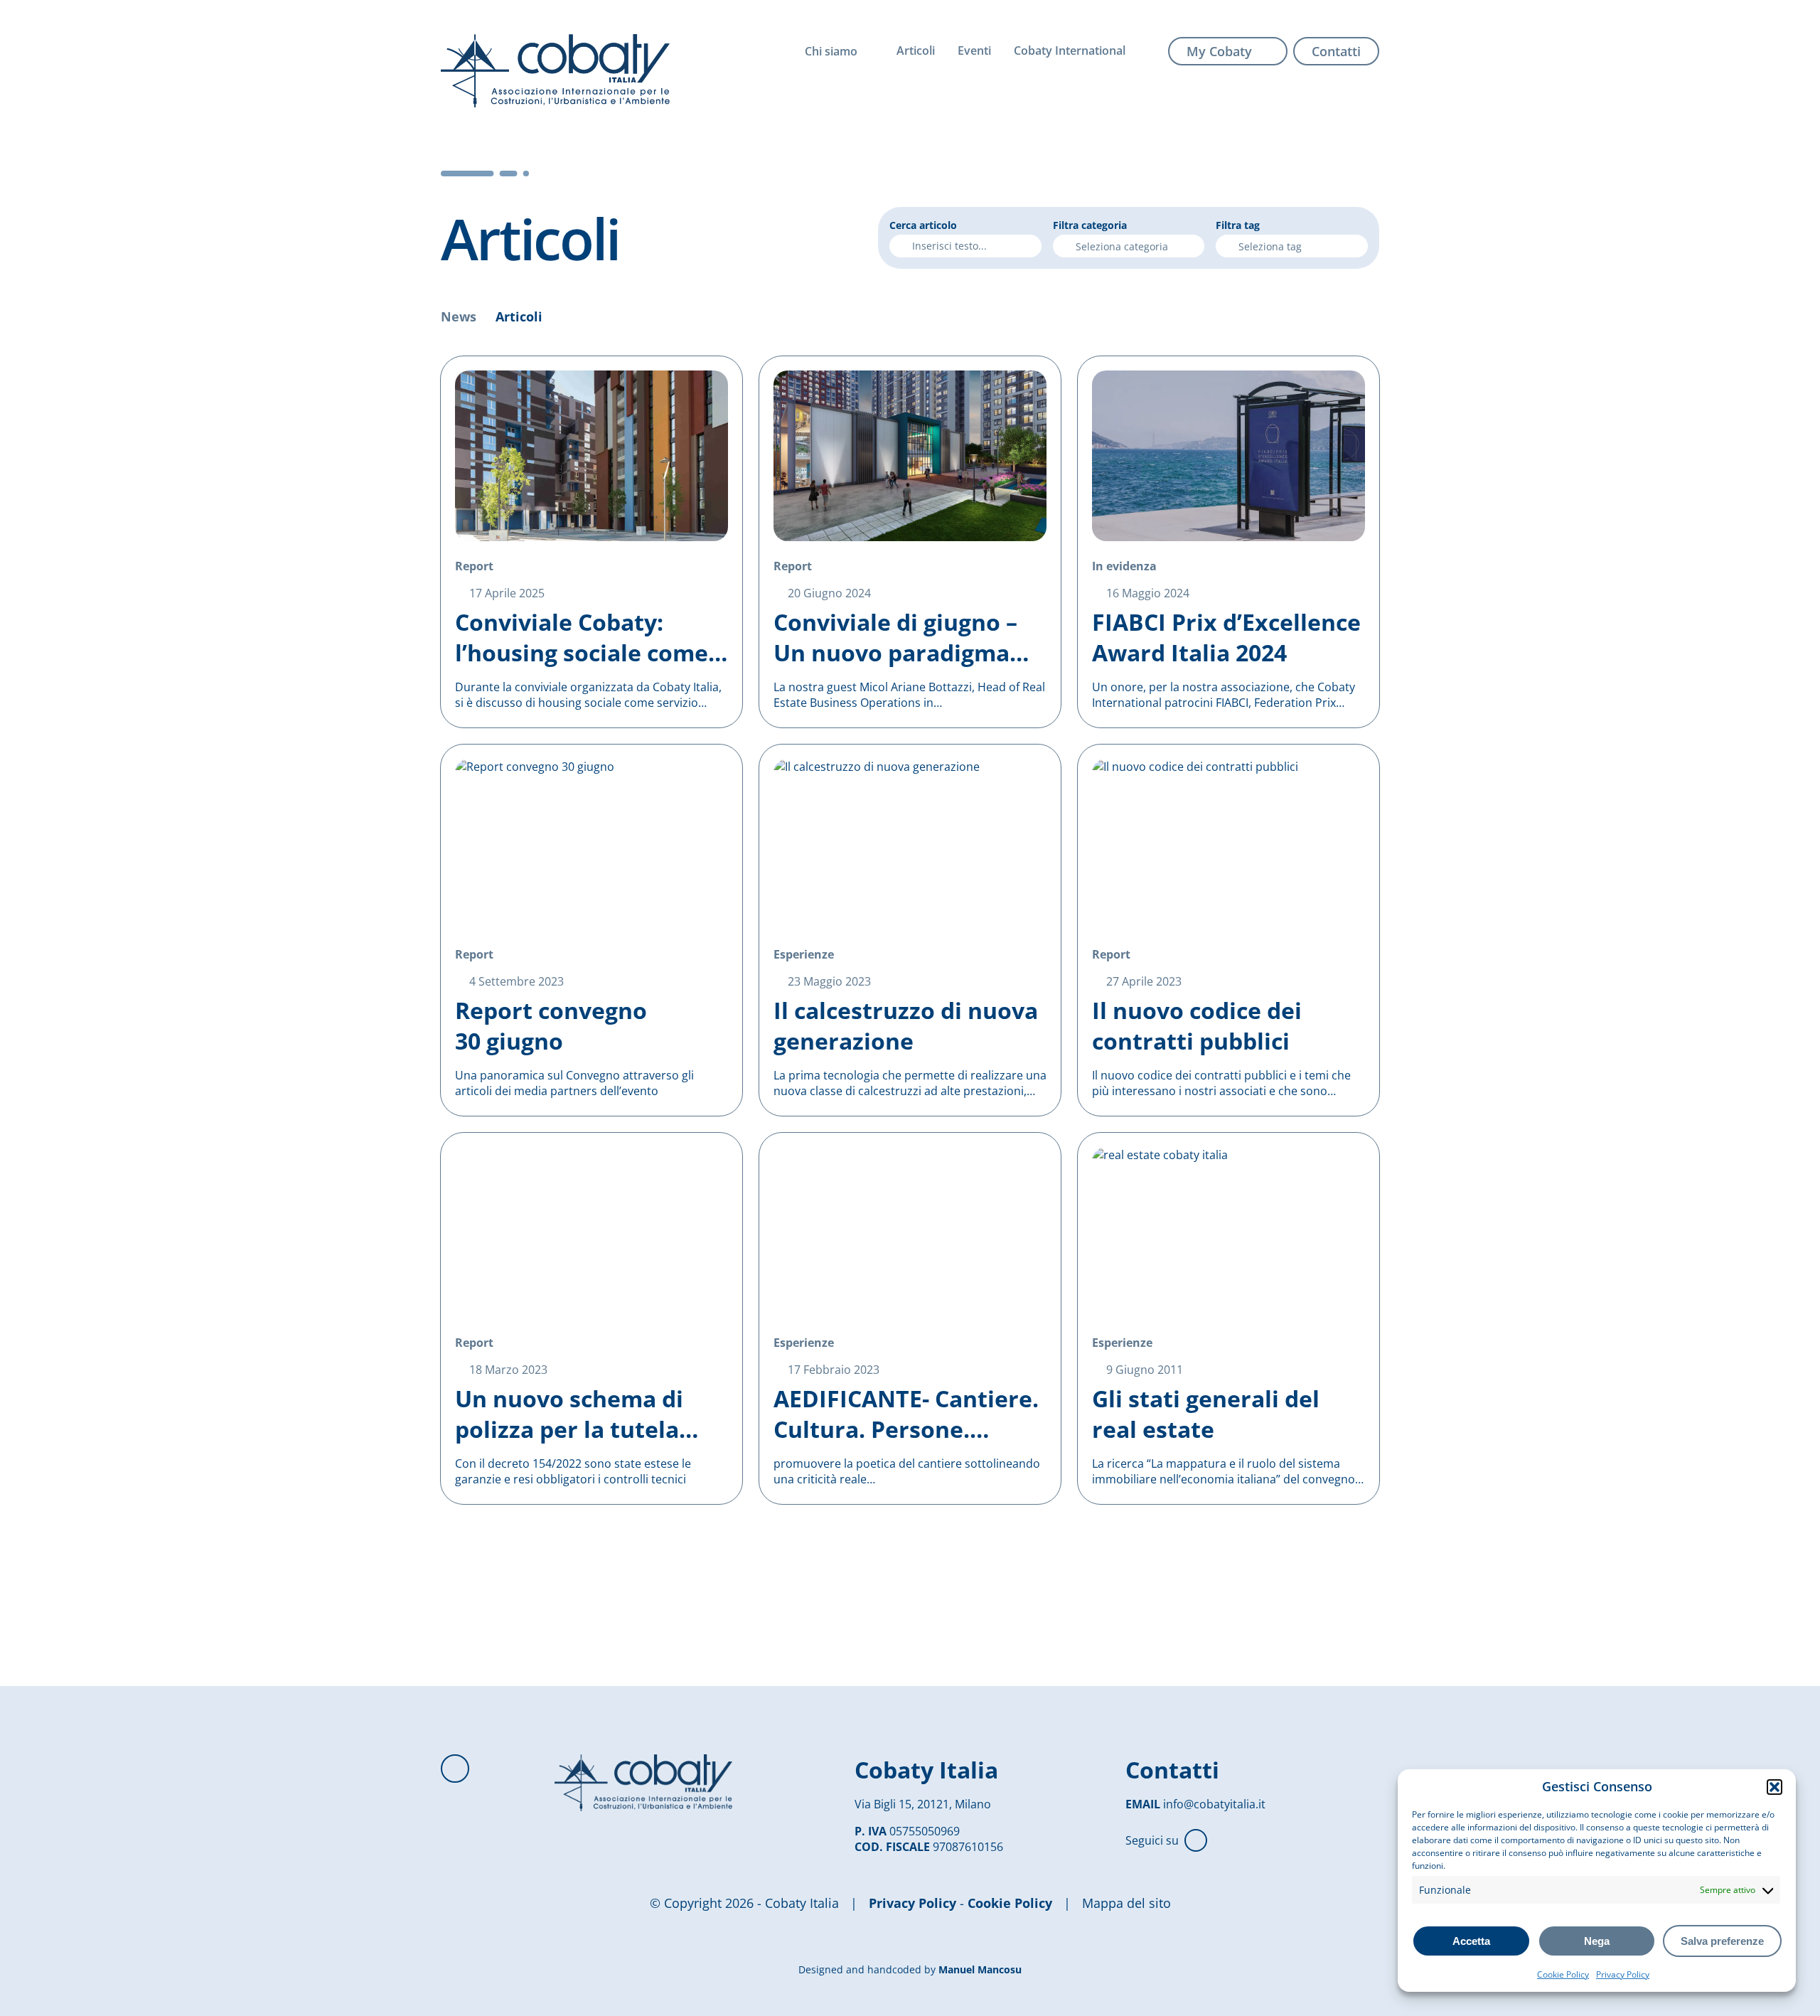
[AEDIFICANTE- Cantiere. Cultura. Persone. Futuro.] (910, 1318)
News (459, 316)
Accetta (1471, 1941)
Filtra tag (1238, 225)
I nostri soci (853, 109)
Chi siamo (831, 51)
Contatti (1336, 51)
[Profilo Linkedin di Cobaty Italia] (1196, 1840)
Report (474, 566)
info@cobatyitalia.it (1214, 1804)
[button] (1774, 1787)
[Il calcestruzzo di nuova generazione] (910, 930)
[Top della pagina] (455, 1769)
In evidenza (1124, 566)
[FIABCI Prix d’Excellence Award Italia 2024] (1228, 542)
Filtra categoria (1090, 225)
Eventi (974, 50)
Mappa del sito (1126, 1903)
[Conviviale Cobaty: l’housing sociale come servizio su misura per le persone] (591, 542)
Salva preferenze (1722, 1941)
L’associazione (861, 82)
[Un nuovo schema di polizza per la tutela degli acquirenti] (591, 1318)
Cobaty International (1070, 50)
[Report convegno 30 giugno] (591, 930)
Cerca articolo (923, 225)
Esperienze (804, 954)
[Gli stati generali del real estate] (1228, 1318)
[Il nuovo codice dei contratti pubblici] (1228, 930)
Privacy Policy (1623, 1974)
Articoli (916, 50)
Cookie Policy (1563, 1974)
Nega (1597, 1941)
